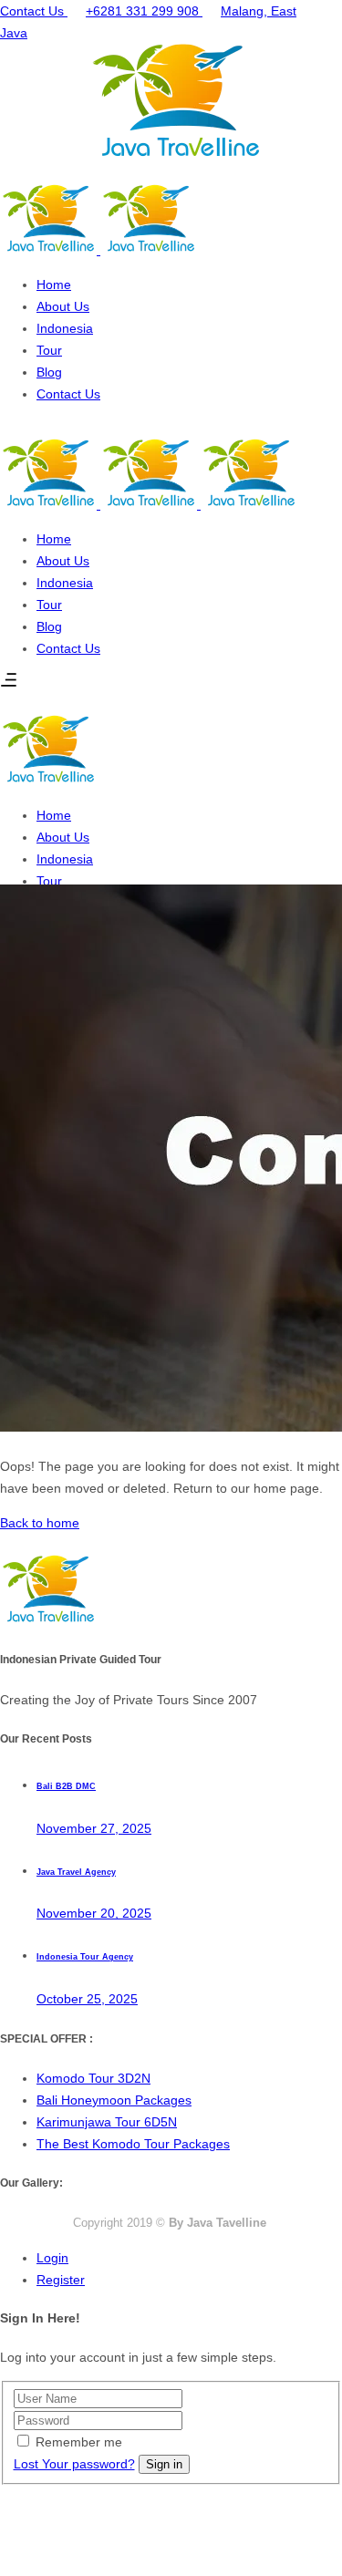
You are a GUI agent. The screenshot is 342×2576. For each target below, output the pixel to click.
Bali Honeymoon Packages (114, 2100)
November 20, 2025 (94, 1913)
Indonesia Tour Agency (85, 1957)
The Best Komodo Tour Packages (133, 2144)
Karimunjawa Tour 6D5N (107, 2122)
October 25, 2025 (87, 1999)
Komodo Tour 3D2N (93, 2078)
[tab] (189, 2258)
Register (61, 2280)
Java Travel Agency (76, 1872)
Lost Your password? (74, 2464)
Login (52, 2258)
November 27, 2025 (94, 1828)
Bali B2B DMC (66, 1786)
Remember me (79, 2442)
